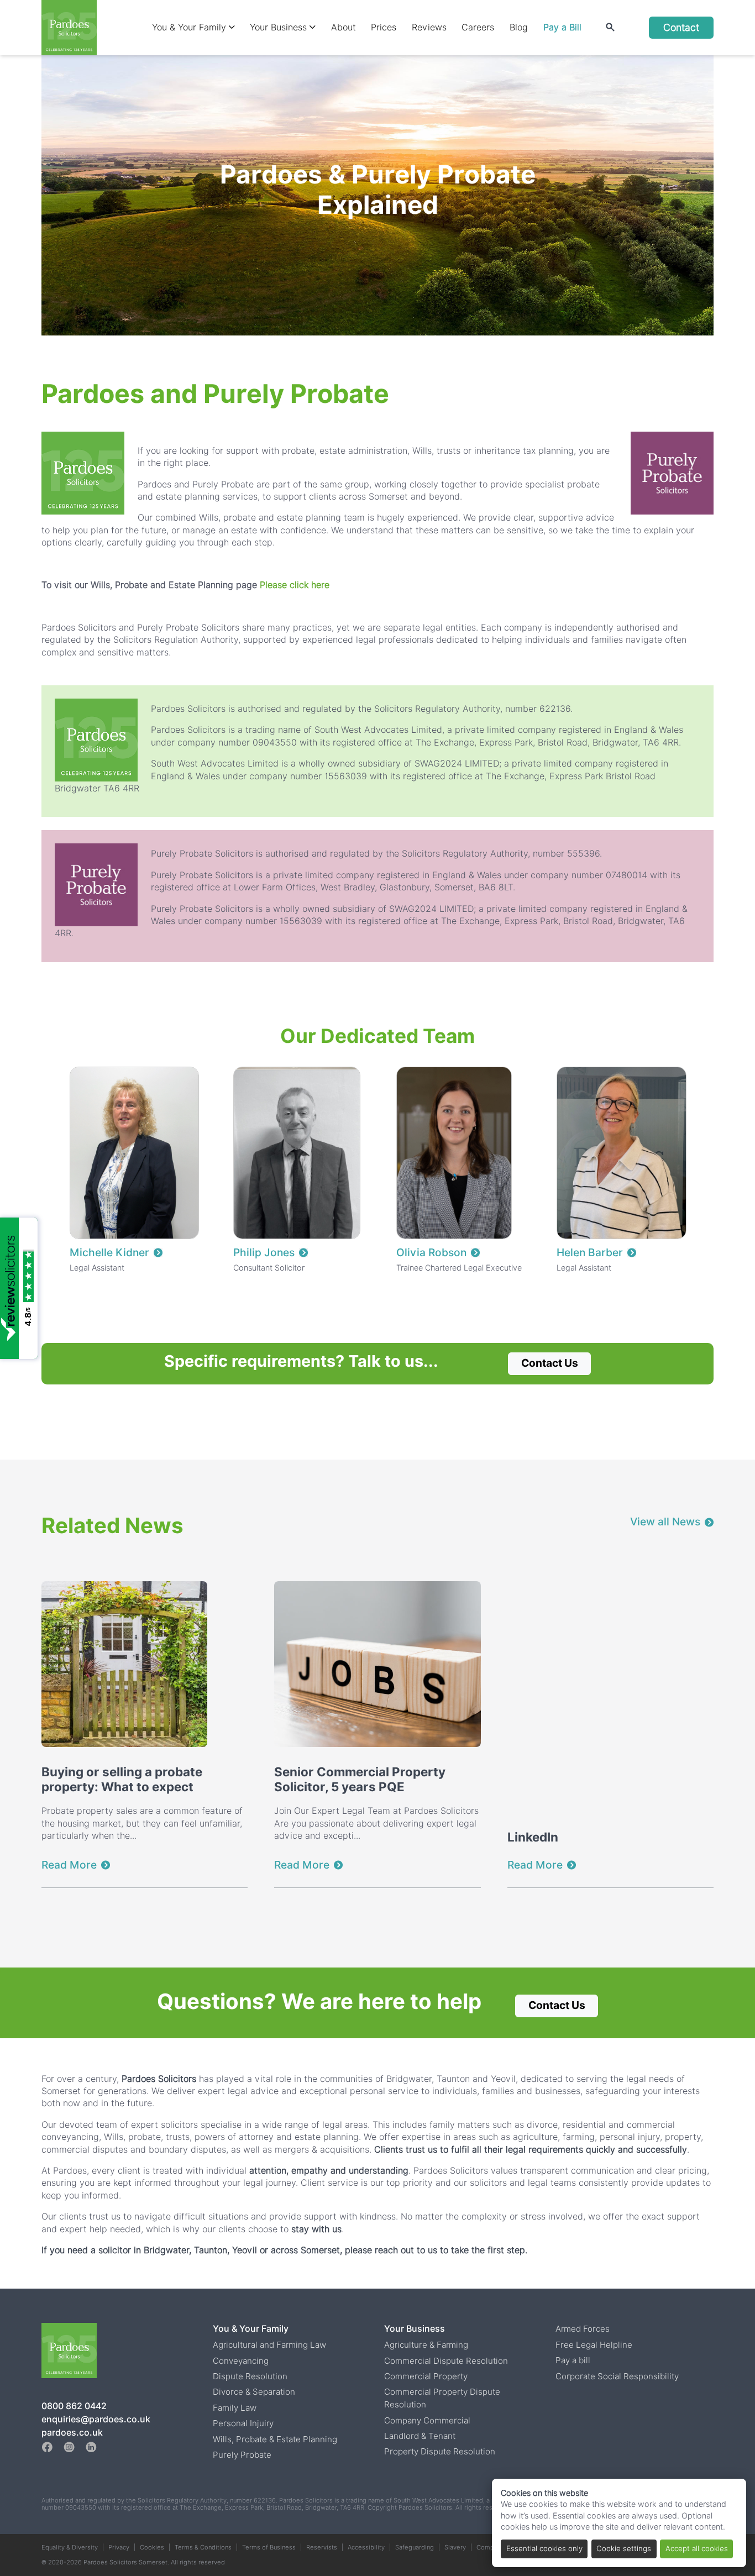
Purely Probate (242, 2455)
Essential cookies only (544, 2548)
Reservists (322, 2547)
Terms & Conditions (203, 2547)
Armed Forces (583, 2329)
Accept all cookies (697, 2548)
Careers (478, 27)
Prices (384, 27)
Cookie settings (624, 2548)
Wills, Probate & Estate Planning (275, 2439)
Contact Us (550, 1363)
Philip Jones (264, 1253)
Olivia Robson (431, 1253)
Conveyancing (241, 2361)
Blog (519, 27)
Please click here (295, 585)
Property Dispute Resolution (440, 2451)
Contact (681, 27)
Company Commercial (427, 2420)
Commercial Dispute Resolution (446, 2361)
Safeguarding (415, 2547)
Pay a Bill (562, 27)
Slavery (455, 2547)
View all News (665, 1522)
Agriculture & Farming (426, 2345)
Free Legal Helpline (594, 2345)
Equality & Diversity (70, 2547)
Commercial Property (426, 2376)
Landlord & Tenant (420, 2436)
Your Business (280, 27)
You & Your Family (190, 27)
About (344, 27)
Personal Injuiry (243, 2423)
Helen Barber (590, 1253)
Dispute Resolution (250, 2376)
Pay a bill (573, 2360)
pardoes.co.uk (72, 2433)
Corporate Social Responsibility (617, 2376)
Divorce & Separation (254, 2392)
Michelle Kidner (109, 1253)
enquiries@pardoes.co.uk (96, 2419)
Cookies (152, 2547)
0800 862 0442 (74, 2406)
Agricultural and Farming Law (269, 2345)
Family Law (235, 2408)
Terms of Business (269, 2547)
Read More (69, 1865)
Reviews (429, 27)
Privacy (119, 2547)
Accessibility (366, 2547)
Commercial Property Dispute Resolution (442, 2398)
